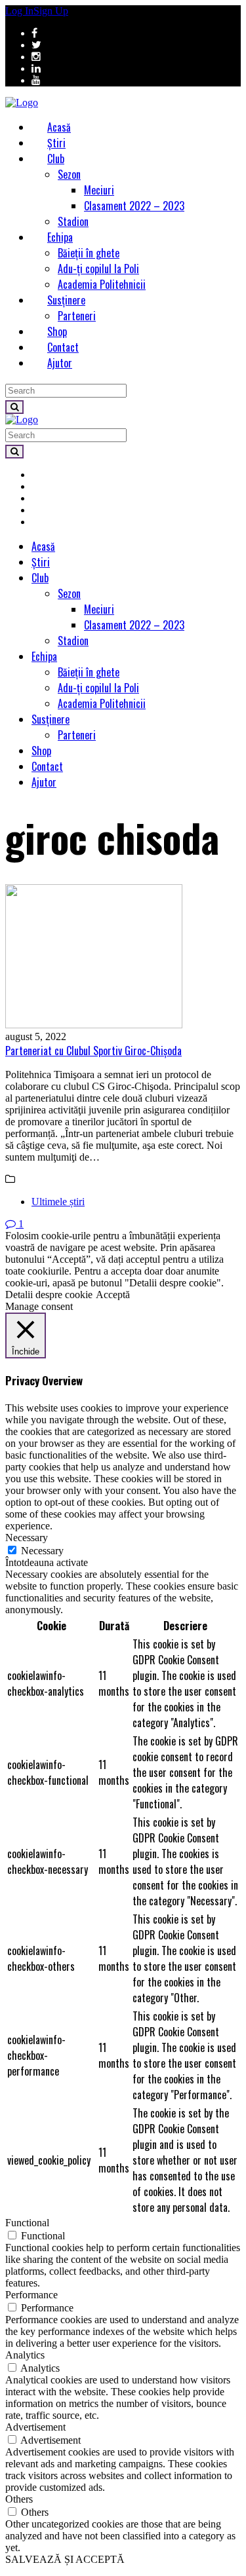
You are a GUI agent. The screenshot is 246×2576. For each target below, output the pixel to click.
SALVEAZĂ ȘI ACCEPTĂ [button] (65, 2559)
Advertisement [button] (35, 2427)
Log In (19, 11)
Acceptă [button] (113, 1295)
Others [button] (19, 2499)
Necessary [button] (27, 1538)
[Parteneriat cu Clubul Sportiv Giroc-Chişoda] (123, 958)
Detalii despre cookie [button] (49, 1295)
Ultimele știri (58, 1202)
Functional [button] (27, 2223)
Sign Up (51, 11)
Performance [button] (31, 2295)
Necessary (42, 1551)
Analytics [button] (25, 2355)
